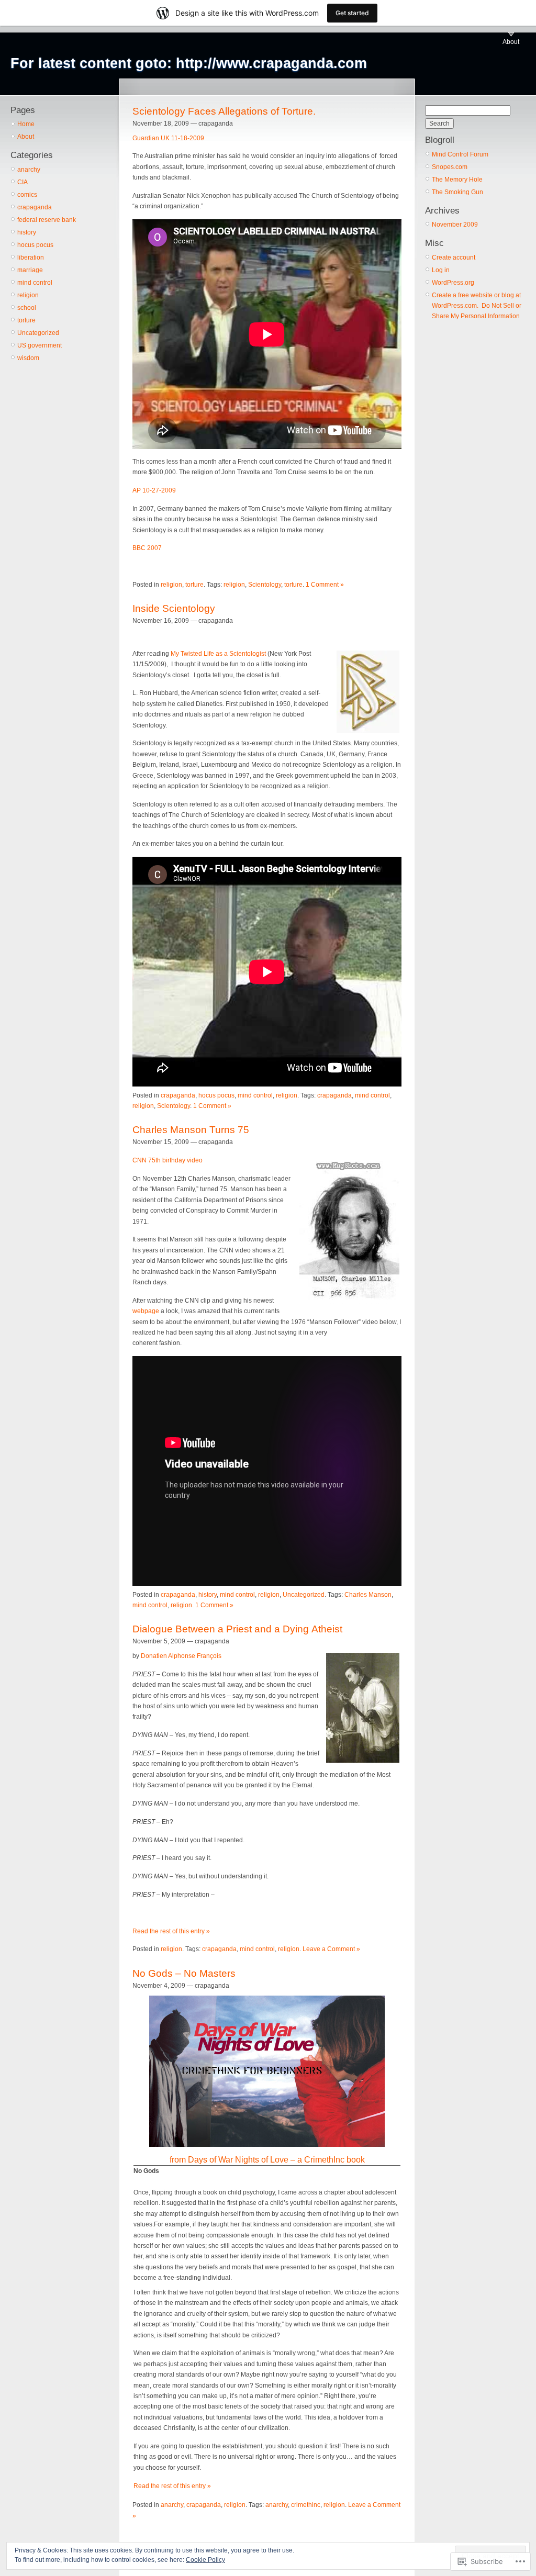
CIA (23, 182)
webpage (146, 1311)
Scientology (265, 585)
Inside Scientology (174, 608)
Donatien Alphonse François (181, 1656)
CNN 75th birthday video (167, 1160)
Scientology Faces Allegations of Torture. (224, 111)
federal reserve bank (47, 220)
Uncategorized (38, 333)
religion (28, 295)
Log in (441, 270)
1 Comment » (325, 585)
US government (40, 345)
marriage (30, 270)
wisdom (28, 358)
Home (26, 124)
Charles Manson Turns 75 (191, 1130)
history (27, 232)
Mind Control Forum (460, 154)
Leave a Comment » (331, 1949)
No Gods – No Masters (184, 1973)
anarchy (29, 170)
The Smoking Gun (457, 192)
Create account (454, 257)
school (27, 308)
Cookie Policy (205, 2560)
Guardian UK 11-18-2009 (168, 138)
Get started (352, 13)
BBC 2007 (147, 548)
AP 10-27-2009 (154, 490)
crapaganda (35, 207)
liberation (31, 257)
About (511, 42)
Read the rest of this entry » (171, 1931)
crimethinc (306, 2505)
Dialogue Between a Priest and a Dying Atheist (237, 1629)
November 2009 (455, 225)
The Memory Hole (457, 180)
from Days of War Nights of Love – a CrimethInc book (267, 2160)
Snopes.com (450, 167)
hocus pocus (35, 245)
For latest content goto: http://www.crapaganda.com (189, 63)
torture (26, 320)
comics (27, 195)
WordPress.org (453, 283)
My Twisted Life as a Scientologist (218, 654)
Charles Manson (368, 1595)
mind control (35, 283)
